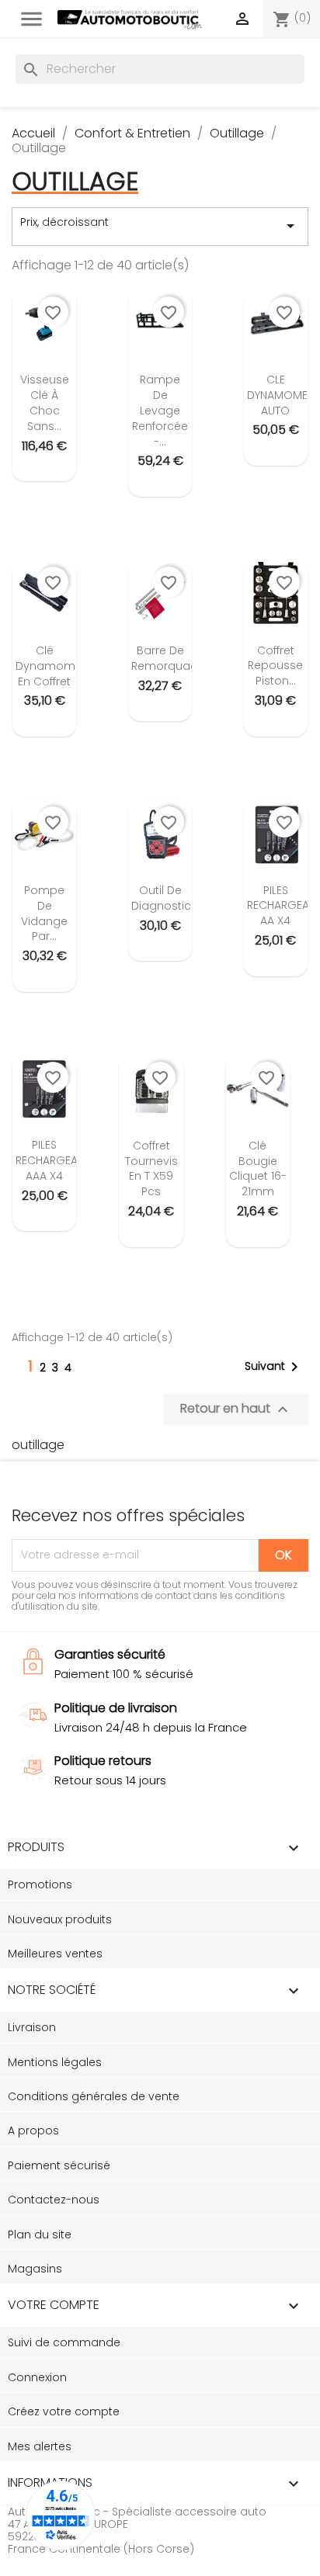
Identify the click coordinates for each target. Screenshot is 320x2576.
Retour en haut (236, 1409)
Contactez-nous (54, 2200)
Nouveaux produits (60, 1919)
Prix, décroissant (160, 225)
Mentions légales (55, 2062)
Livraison (32, 2027)
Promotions (40, 1884)
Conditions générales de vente (94, 2096)
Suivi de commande (64, 2342)
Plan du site (40, 2234)
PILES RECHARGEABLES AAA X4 (58, 1160)
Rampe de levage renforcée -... (160, 410)
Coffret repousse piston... (275, 666)
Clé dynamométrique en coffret (65, 666)
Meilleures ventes (55, 1954)
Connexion (37, 2377)
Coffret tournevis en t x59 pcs (151, 1168)
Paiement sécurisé (59, 2165)
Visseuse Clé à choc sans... (45, 402)
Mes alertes (40, 2446)
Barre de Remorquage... (172, 658)
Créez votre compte (64, 2411)
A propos (33, 2130)
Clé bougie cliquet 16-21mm (258, 1168)
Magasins (35, 2269)
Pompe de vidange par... (44, 913)
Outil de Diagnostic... (165, 898)
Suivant (274, 1367)
